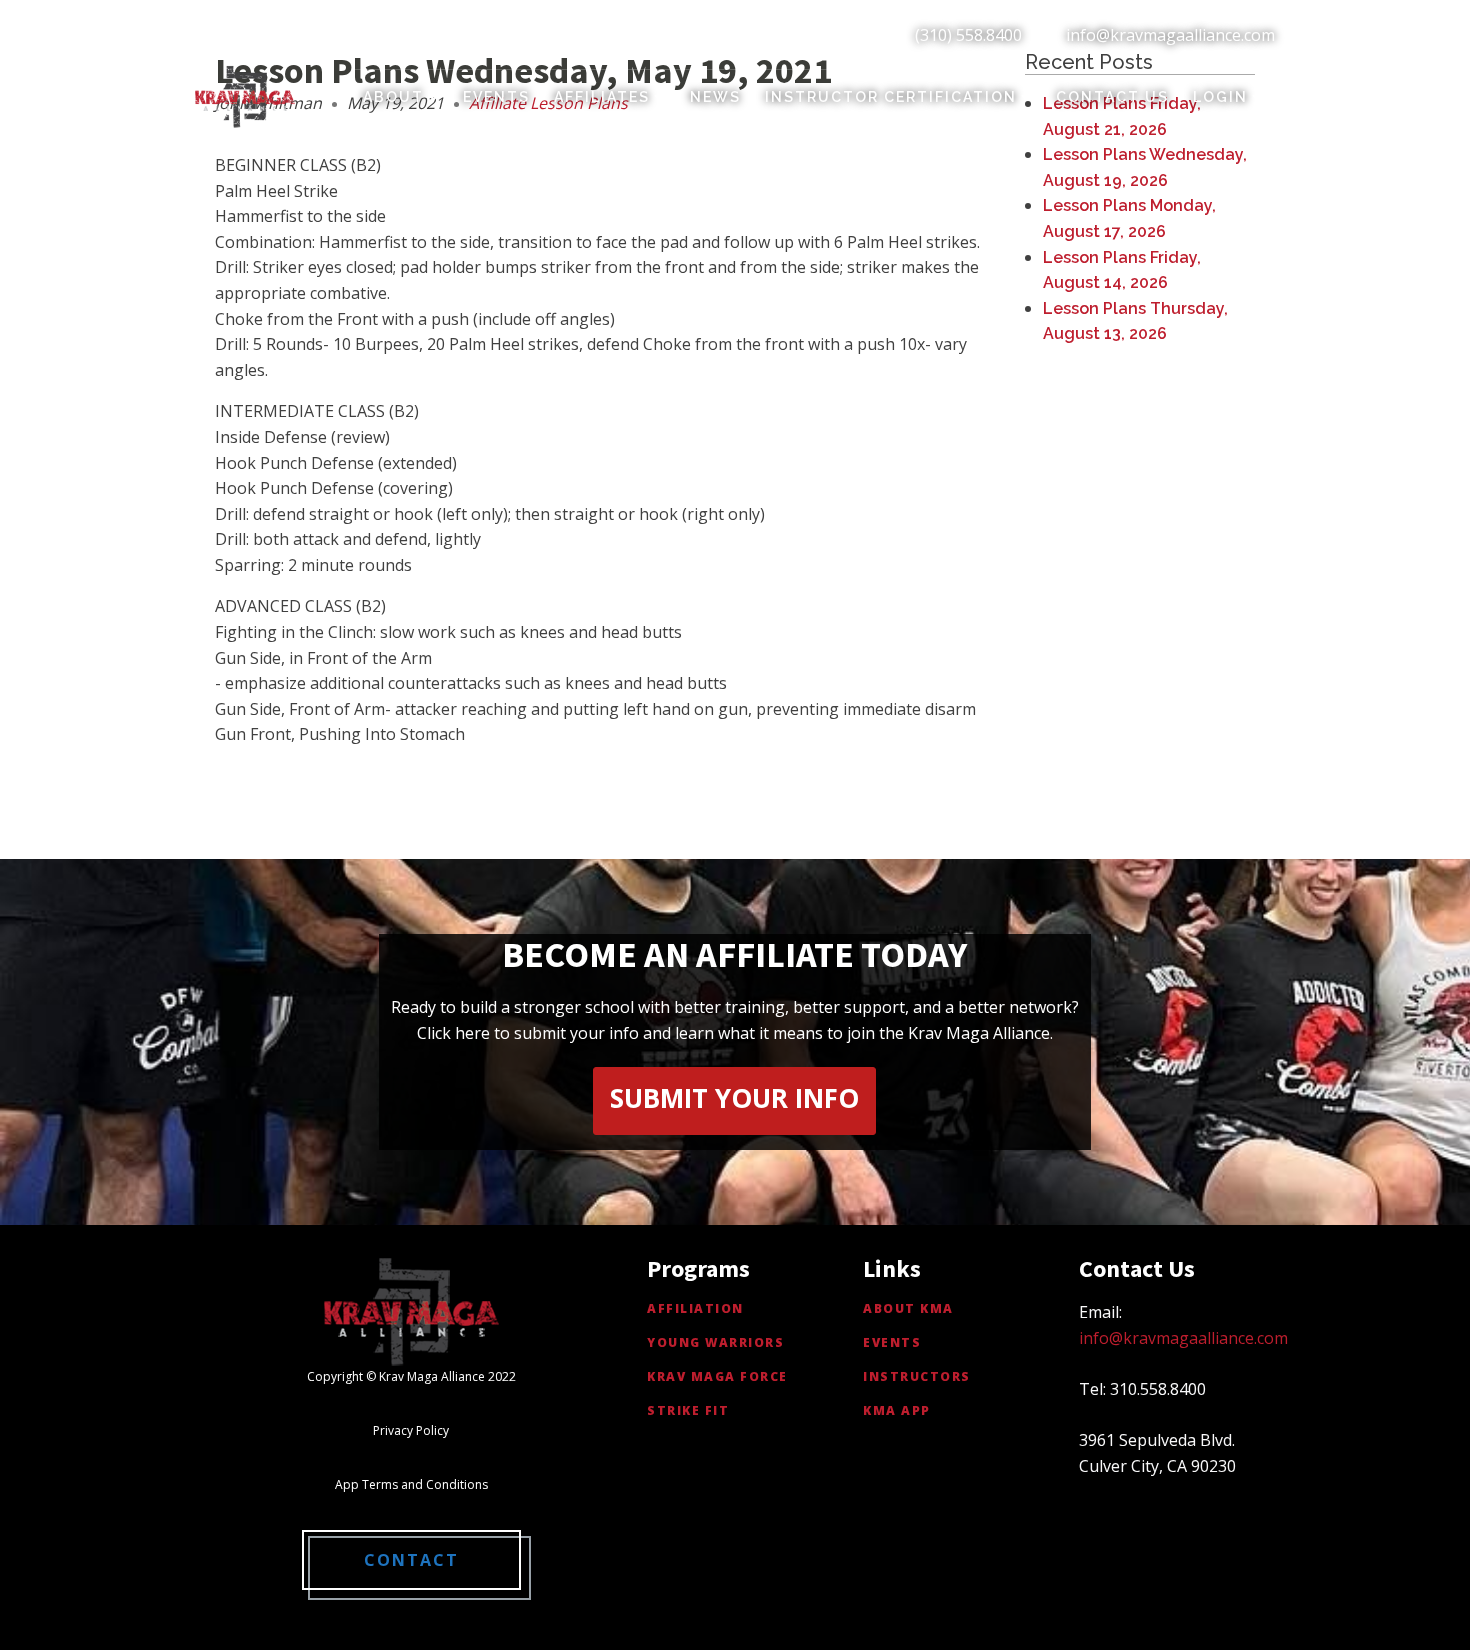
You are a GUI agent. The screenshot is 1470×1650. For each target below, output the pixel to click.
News (715, 97)
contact (411, 1560)
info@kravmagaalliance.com (1170, 35)
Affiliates (602, 97)
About (393, 97)
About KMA (908, 1308)
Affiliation (695, 1308)
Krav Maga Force (717, 1376)
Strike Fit (688, 1410)
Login (1220, 97)
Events (496, 97)
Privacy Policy (411, 1430)
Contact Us (1112, 97)
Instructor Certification (891, 97)
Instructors (917, 1376)
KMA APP (897, 1410)
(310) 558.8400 (968, 35)
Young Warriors (715, 1342)
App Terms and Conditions (411, 1484)
